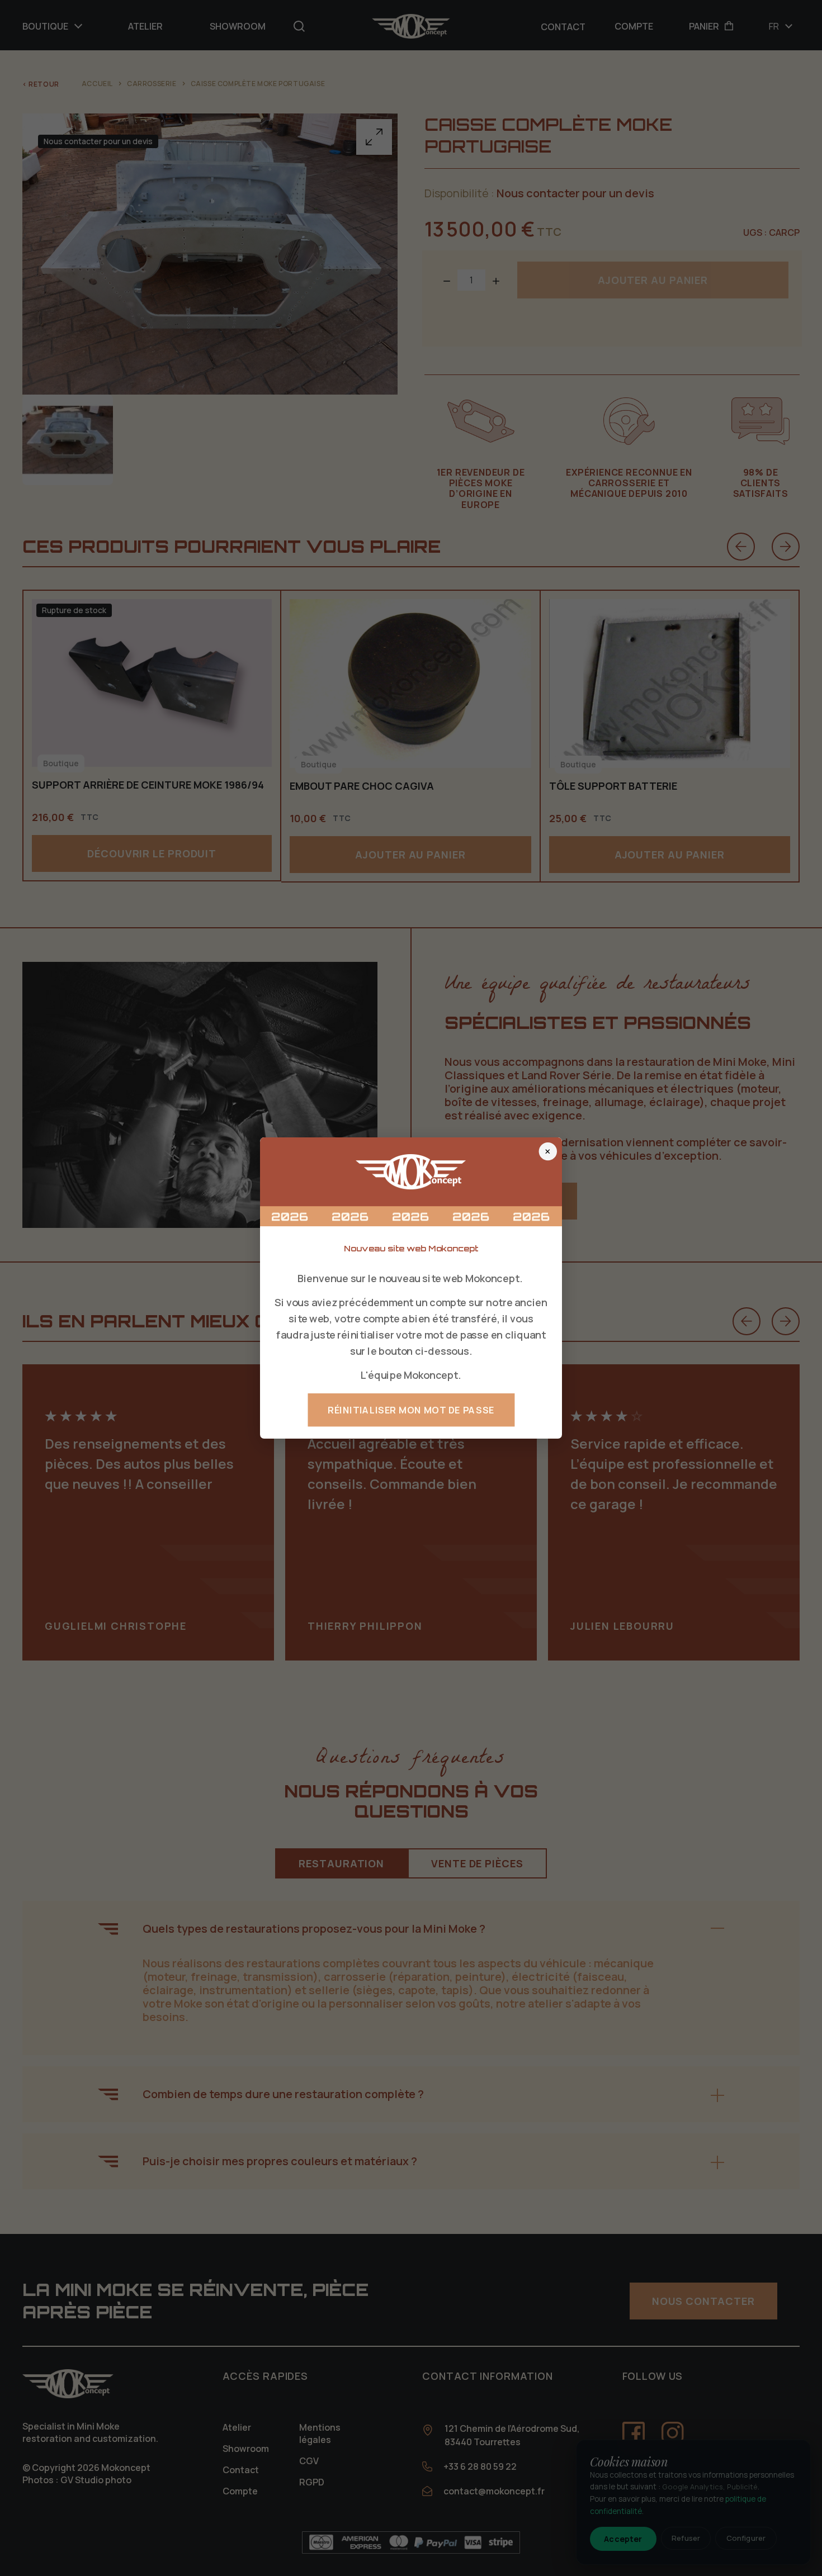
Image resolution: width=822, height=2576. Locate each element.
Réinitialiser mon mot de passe (411, 1410)
